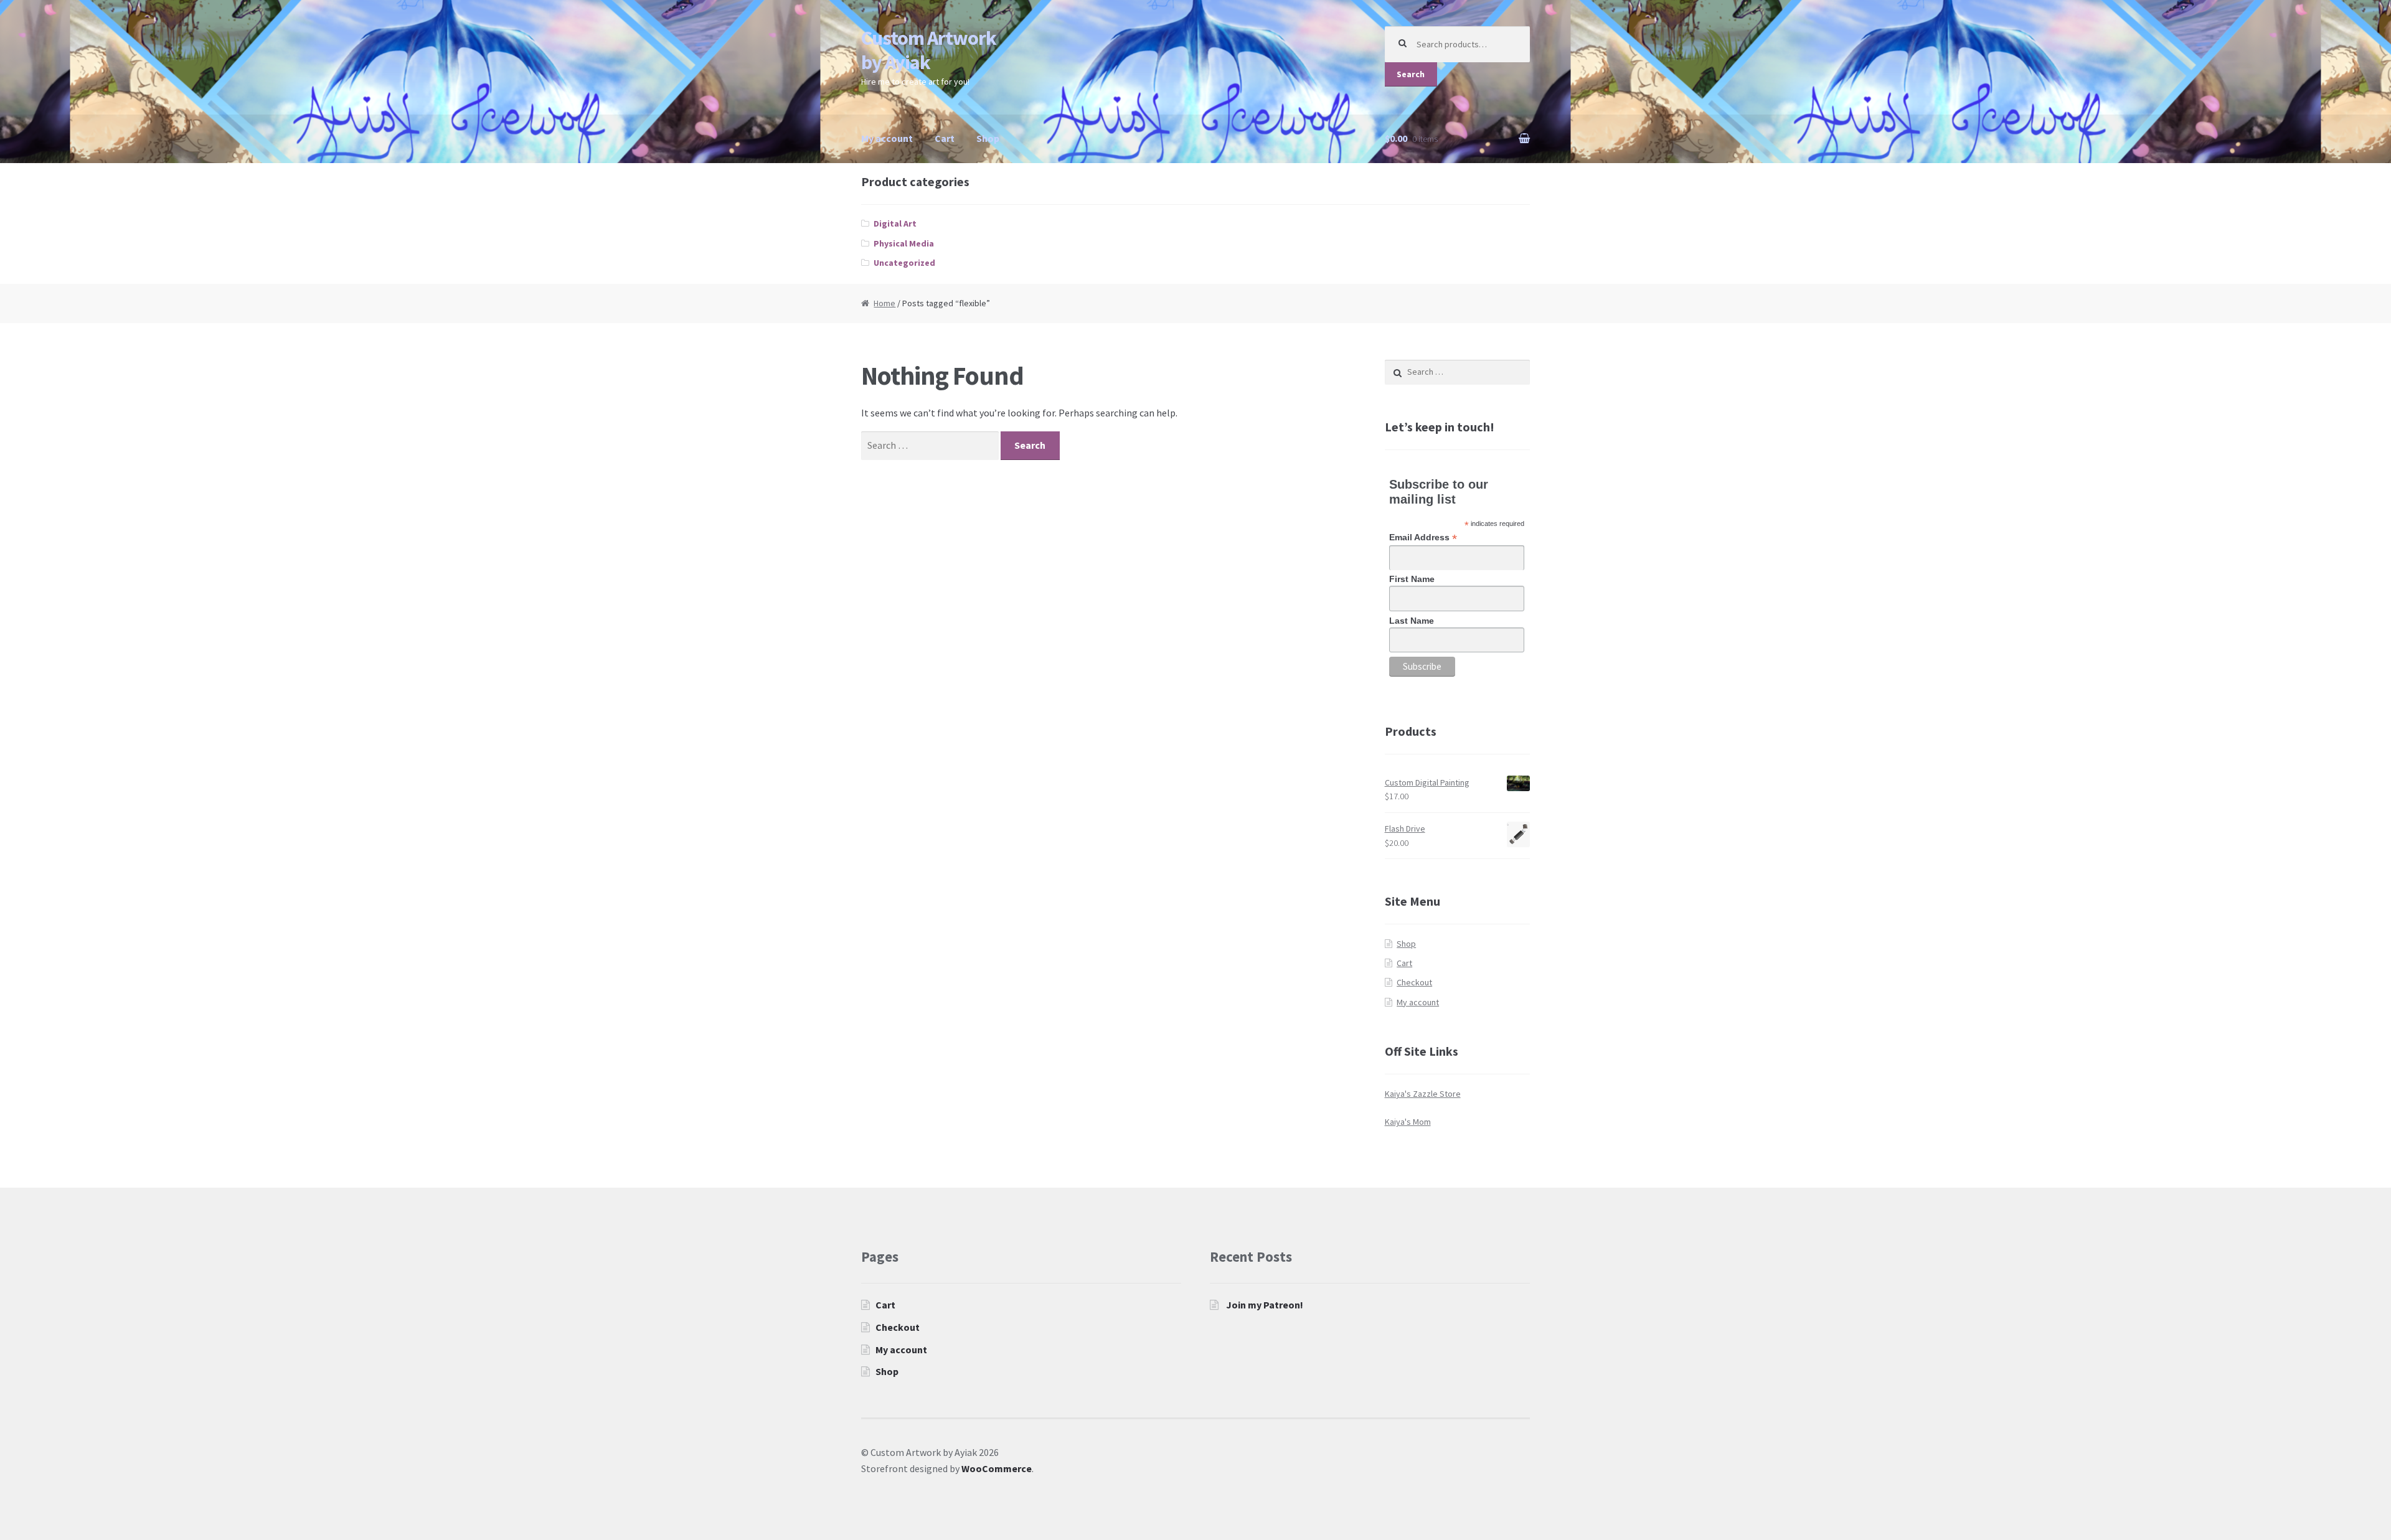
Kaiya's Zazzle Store (1423, 1094)
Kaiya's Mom (1408, 1122)
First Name (1412, 579)
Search (1411, 74)
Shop (988, 138)
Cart (945, 138)
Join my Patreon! (1265, 1305)
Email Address (1423, 538)
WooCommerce (997, 1468)
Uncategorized (904, 263)
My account (887, 138)
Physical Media (904, 243)
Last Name (1412, 621)
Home (884, 303)
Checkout (1414, 982)
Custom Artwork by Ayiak (929, 50)
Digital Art (895, 223)
